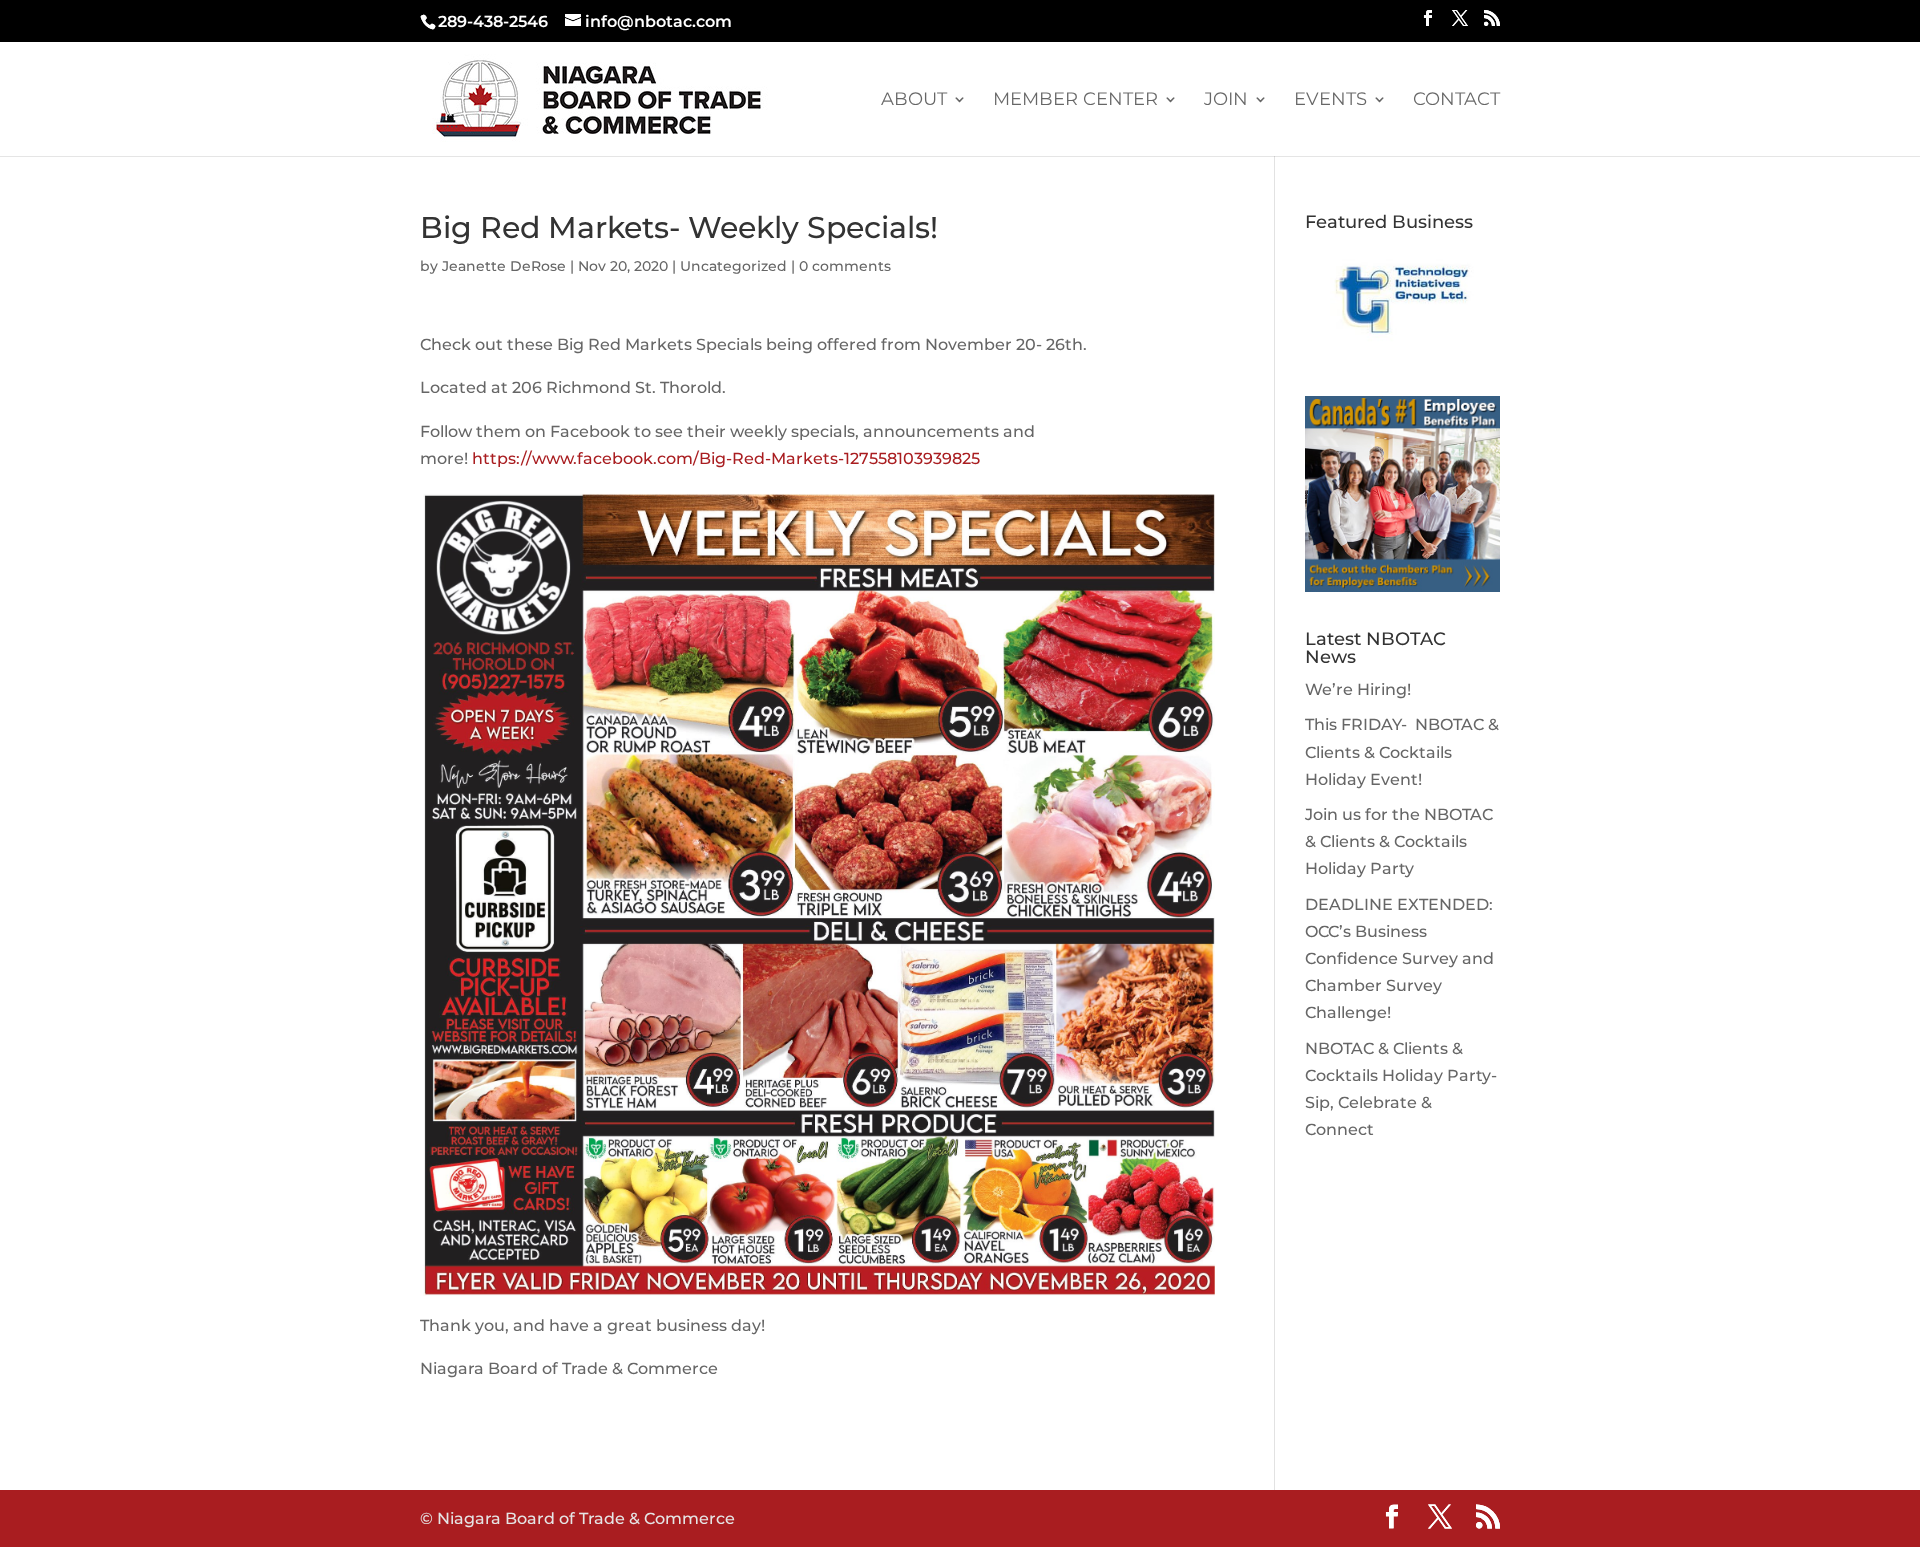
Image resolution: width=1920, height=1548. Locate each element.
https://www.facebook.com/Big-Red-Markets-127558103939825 (726, 458)
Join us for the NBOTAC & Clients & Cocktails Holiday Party (1399, 841)
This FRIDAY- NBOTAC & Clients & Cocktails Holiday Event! (1402, 751)
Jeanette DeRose (504, 266)
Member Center (1075, 101)
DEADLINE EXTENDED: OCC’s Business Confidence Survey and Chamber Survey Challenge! (1399, 959)
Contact (1456, 101)
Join (1226, 101)
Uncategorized (733, 266)
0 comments (845, 266)
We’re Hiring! (1358, 689)
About (914, 101)
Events (1330, 101)
